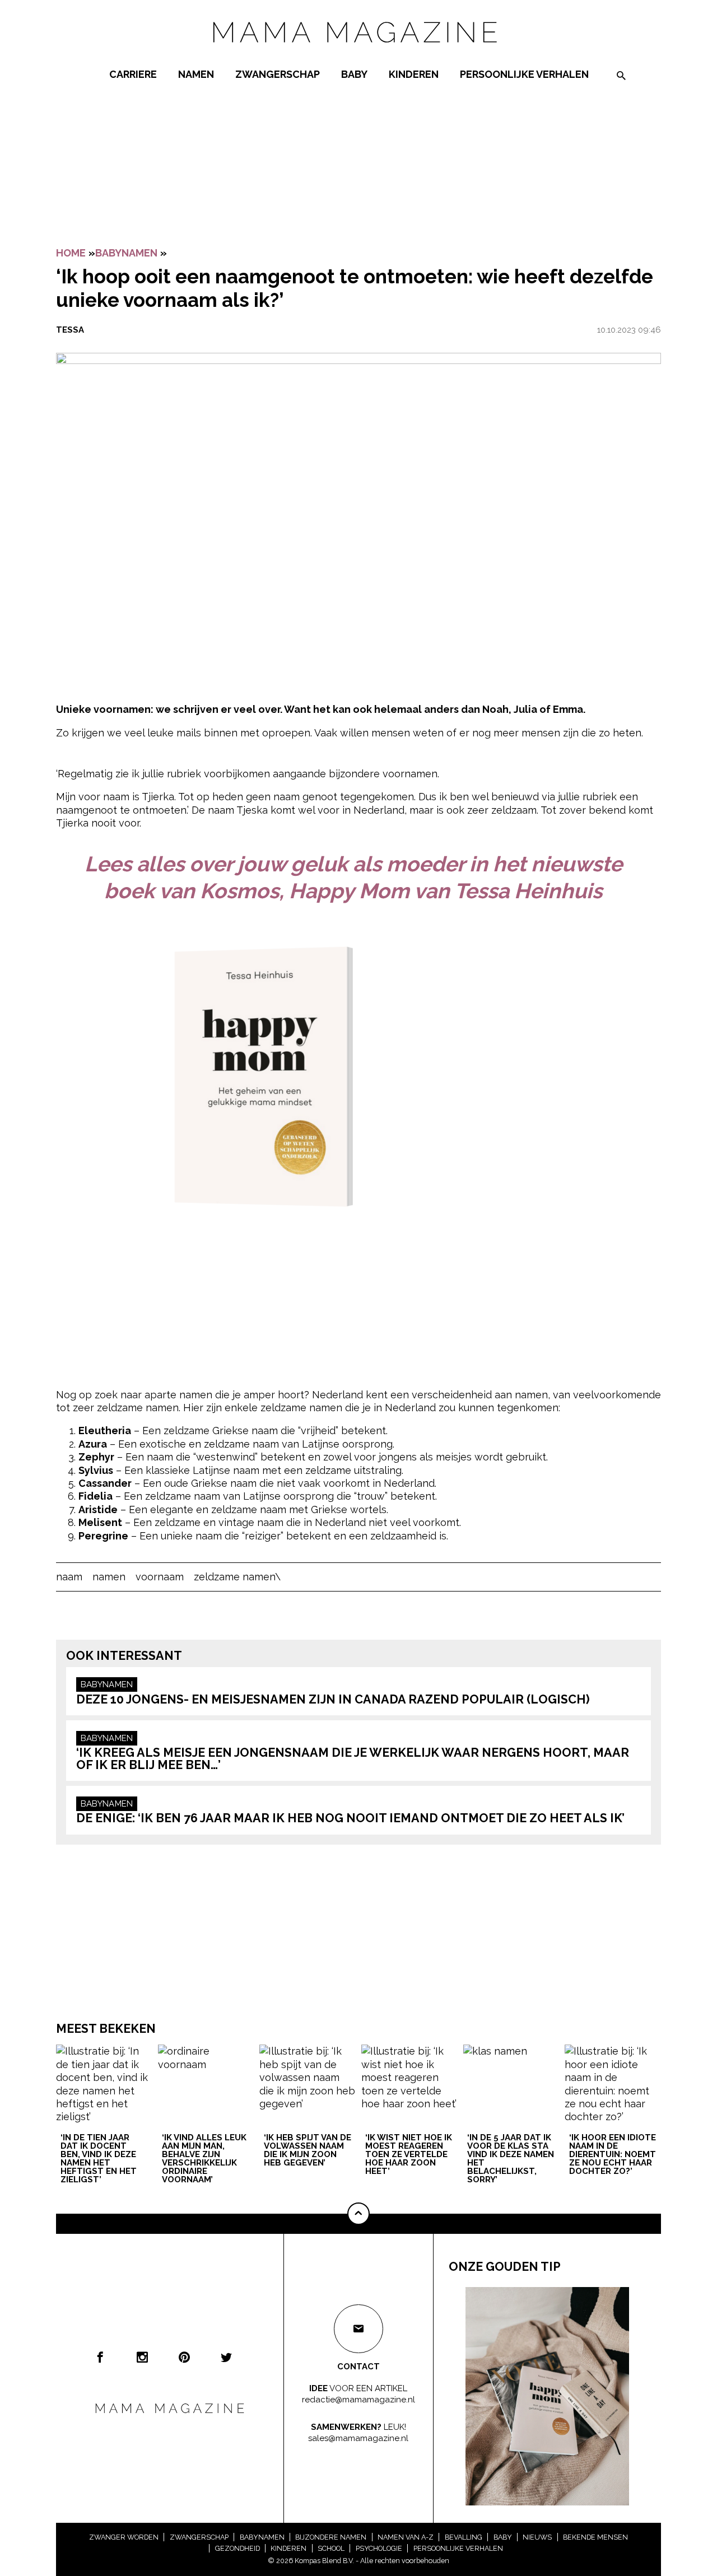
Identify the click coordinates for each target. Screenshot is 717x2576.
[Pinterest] (184, 2357)
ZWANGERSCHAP (278, 74)
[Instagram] (142, 2357)
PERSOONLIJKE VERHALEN (524, 74)
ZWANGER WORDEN (124, 2537)
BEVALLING (464, 2537)
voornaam (160, 1577)
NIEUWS (537, 2537)
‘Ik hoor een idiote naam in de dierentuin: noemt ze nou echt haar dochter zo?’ (613, 2155)
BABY (354, 74)
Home (71, 253)
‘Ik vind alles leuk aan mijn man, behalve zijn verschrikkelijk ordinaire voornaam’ (204, 2159)
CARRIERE (133, 74)
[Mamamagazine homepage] (358, 53)
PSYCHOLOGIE (379, 2548)
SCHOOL (331, 2548)
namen (109, 1577)
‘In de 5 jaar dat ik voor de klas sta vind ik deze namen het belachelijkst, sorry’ (511, 2159)
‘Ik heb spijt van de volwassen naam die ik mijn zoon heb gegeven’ (308, 2151)
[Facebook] (100, 2357)
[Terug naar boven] (358, 2214)
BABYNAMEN (126, 253)
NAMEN (196, 74)
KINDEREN (414, 74)
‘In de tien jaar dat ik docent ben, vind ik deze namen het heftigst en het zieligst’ (99, 2159)
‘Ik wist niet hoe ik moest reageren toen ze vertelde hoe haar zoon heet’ (409, 2155)
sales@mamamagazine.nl (358, 2438)
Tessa (70, 330)
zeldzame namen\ (237, 1577)
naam (69, 1577)
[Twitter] (226, 2357)
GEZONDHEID (238, 2548)
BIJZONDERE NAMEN (331, 2537)
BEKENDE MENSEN (595, 2537)
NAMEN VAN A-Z (406, 2537)
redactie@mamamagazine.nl (358, 2400)
